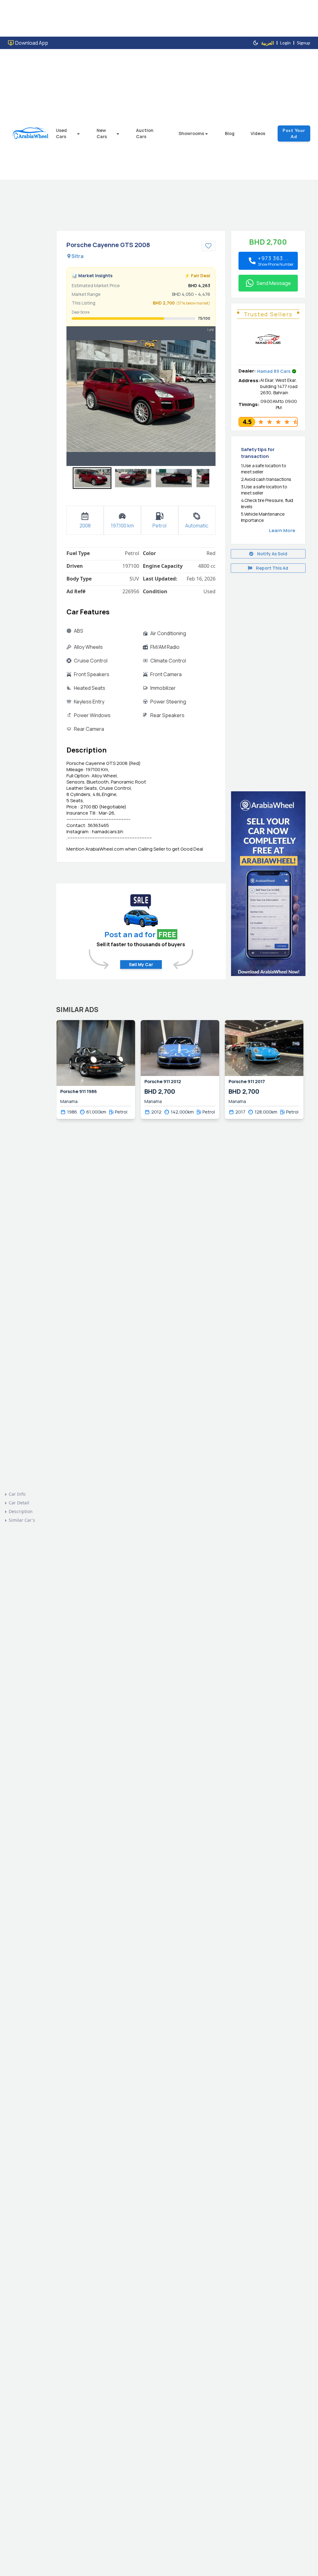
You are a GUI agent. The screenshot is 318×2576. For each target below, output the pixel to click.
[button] (92, 478)
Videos (258, 133)
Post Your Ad (294, 133)
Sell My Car (141, 964)
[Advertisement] (268, 678)
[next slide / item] (211, 396)
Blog (230, 133)
